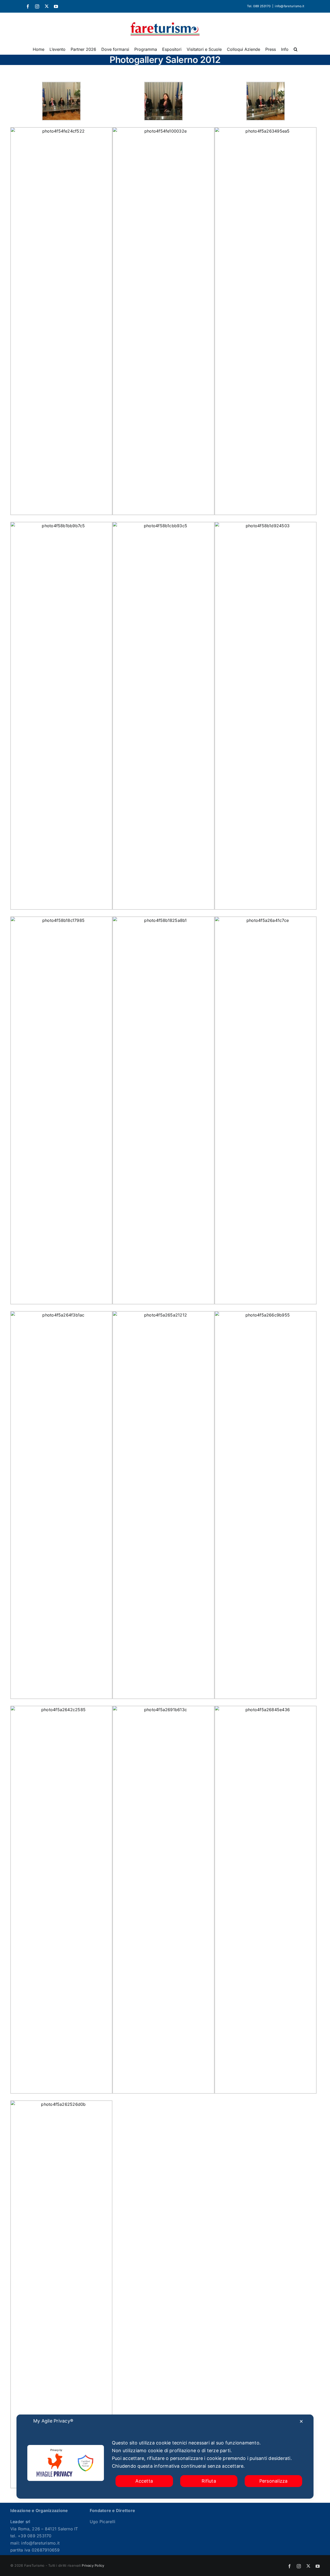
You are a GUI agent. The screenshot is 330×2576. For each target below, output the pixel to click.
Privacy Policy (93, 2565)
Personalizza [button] (274, 2481)
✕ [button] (301, 2421)
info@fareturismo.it (290, 6)
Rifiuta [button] (209, 2481)
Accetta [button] (144, 2481)
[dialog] (165, 2457)
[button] (296, 49)
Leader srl (20, 2522)
